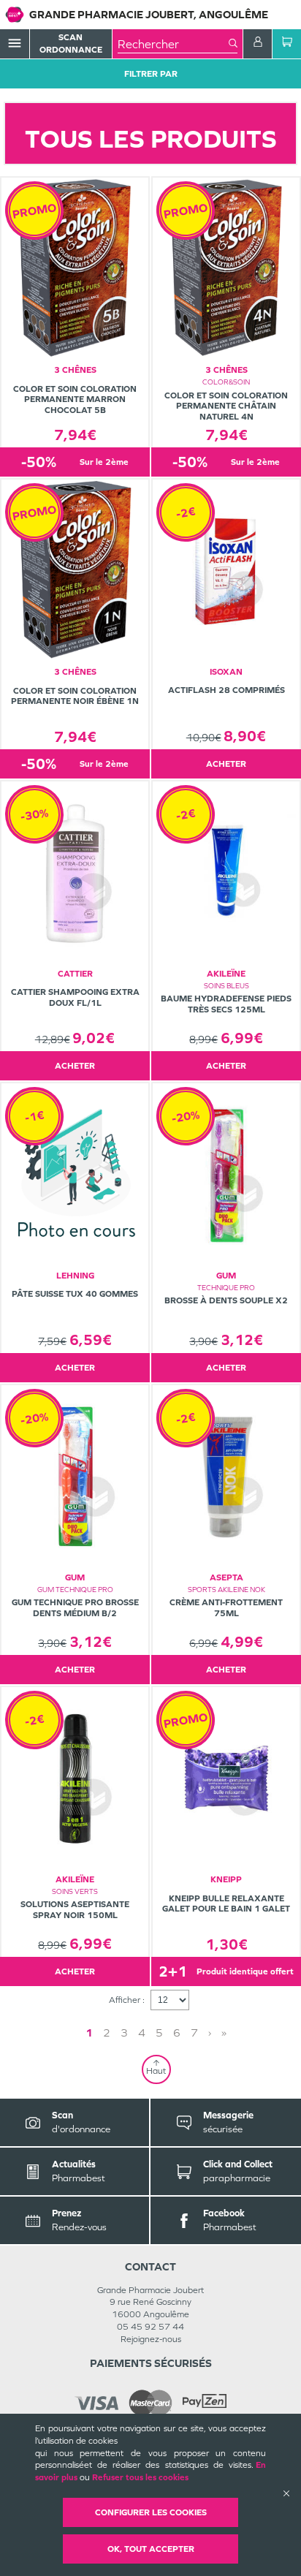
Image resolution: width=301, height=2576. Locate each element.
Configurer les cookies (151, 2512)
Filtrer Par (151, 74)
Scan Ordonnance (71, 43)
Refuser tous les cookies (140, 2477)
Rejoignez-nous (151, 2339)
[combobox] (173, 44)
